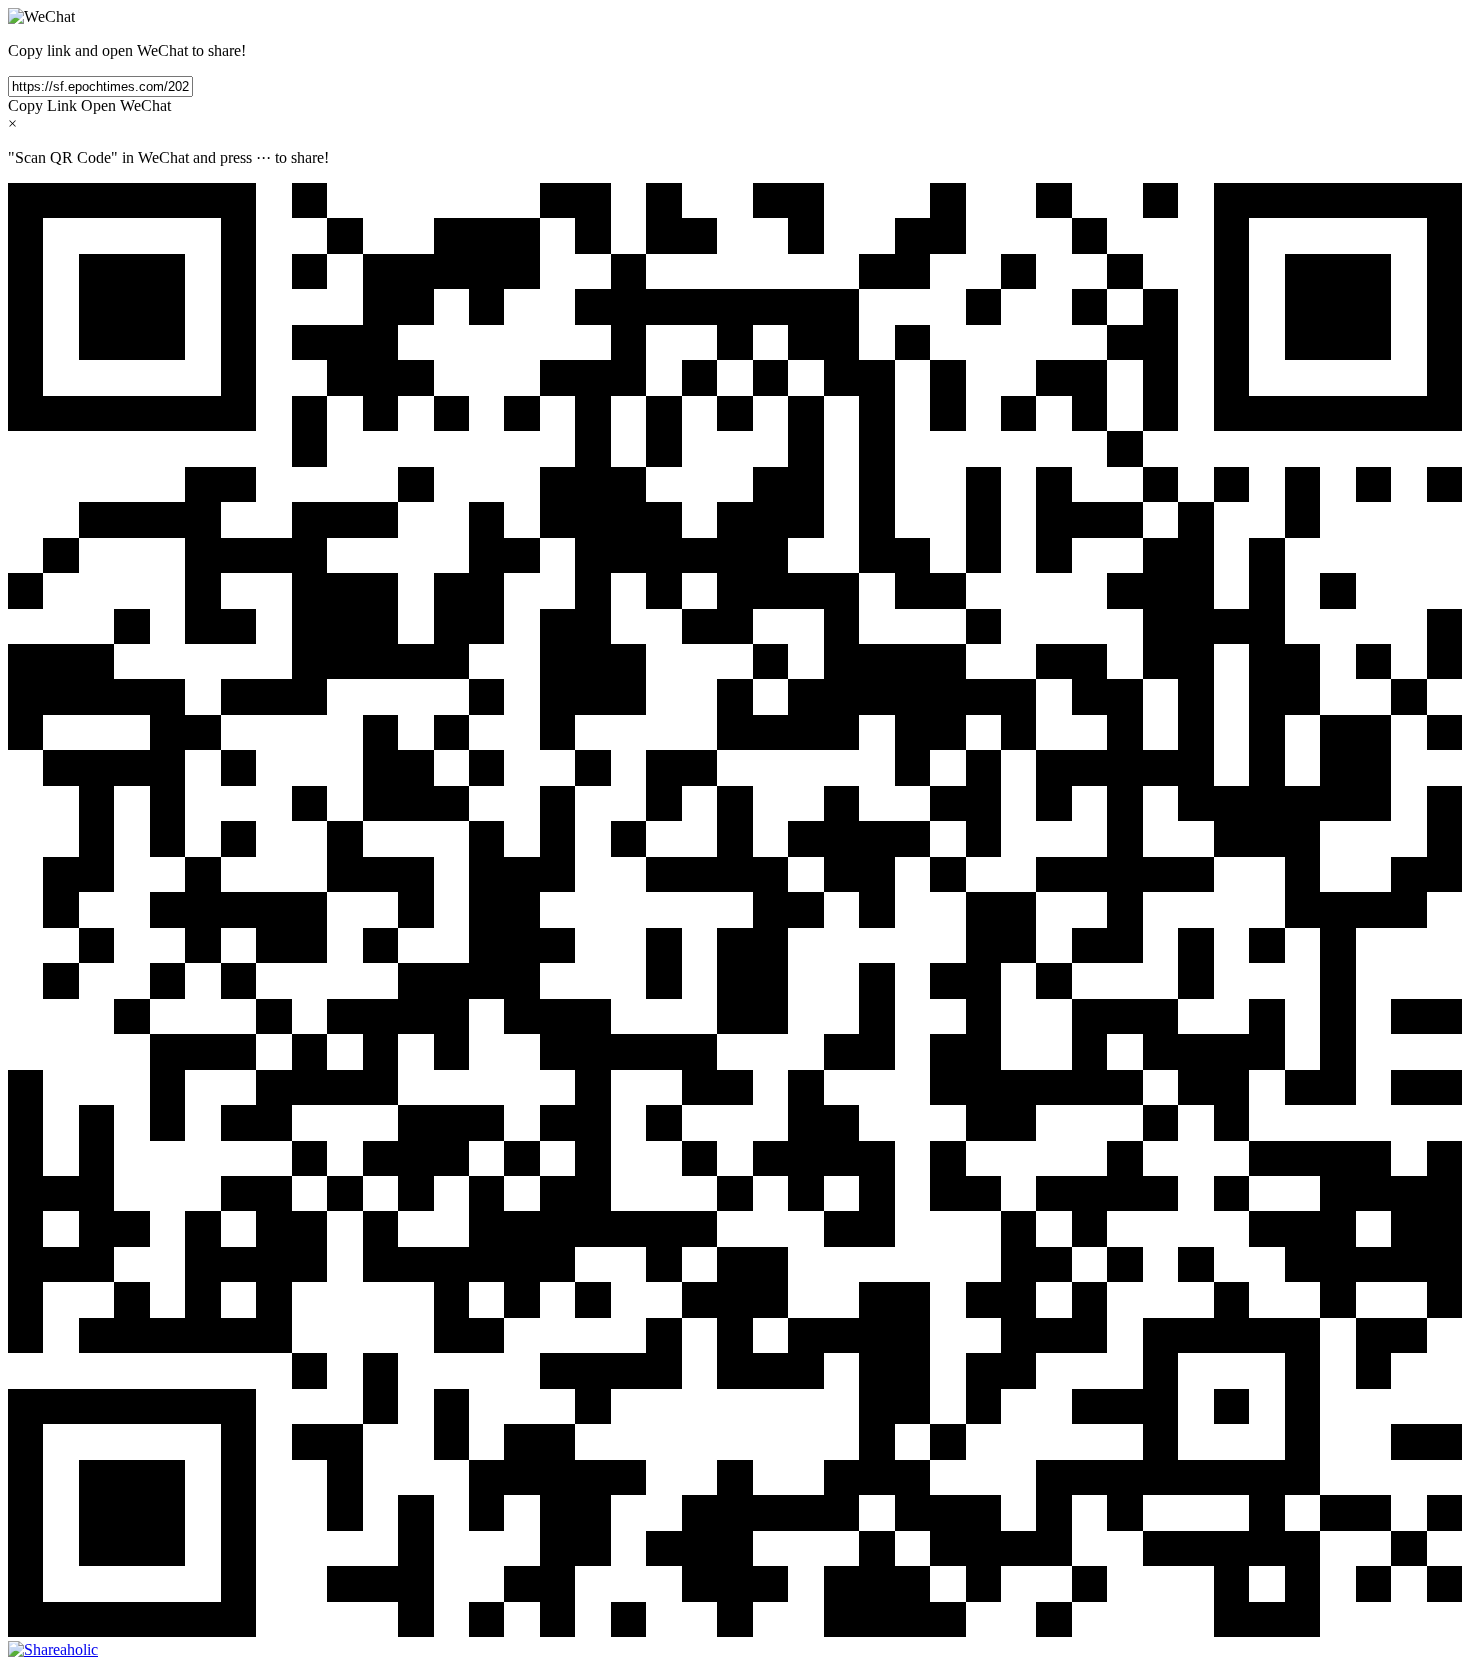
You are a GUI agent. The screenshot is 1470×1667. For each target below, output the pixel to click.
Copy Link (42, 105)
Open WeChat (126, 105)
